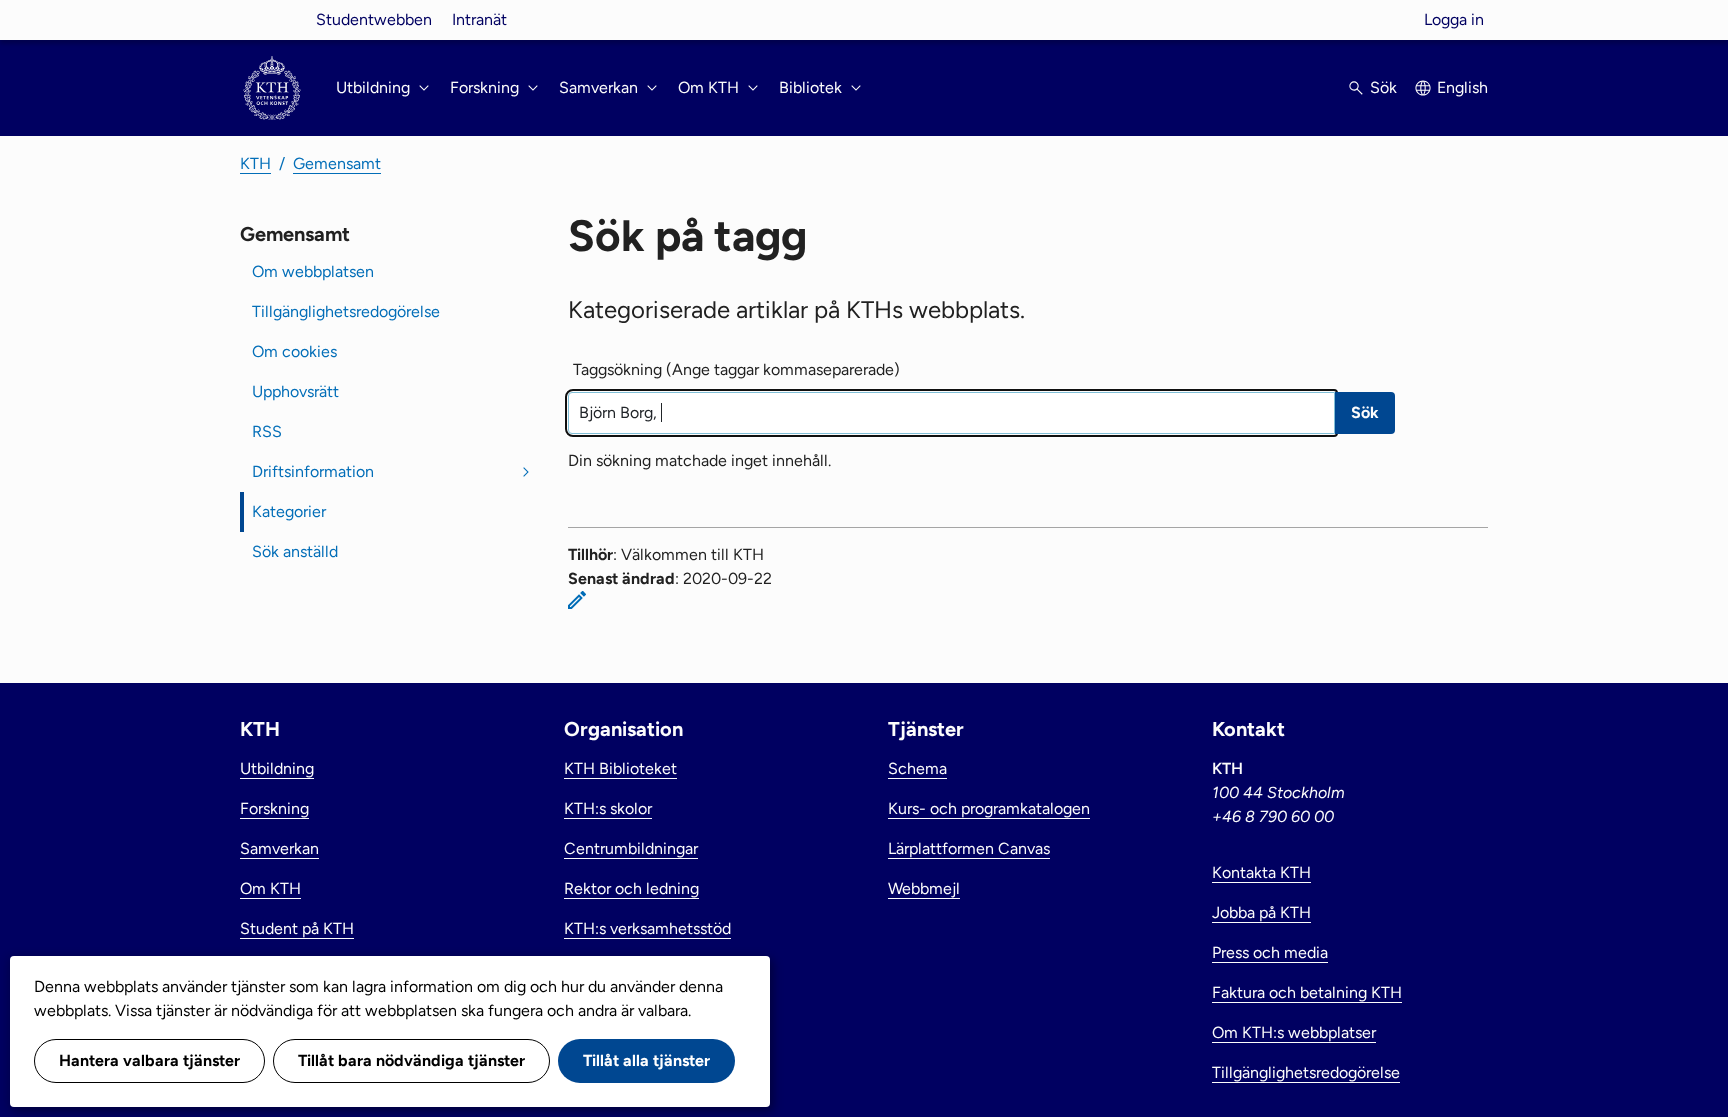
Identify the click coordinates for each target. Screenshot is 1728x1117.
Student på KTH (297, 928)
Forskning (274, 808)
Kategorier (289, 511)
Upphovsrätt (295, 391)
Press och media (1270, 952)
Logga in (1454, 19)
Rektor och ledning (631, 888)
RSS (267, 431)
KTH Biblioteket (620, 768)
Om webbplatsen (313, 271)
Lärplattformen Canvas (969, 848)
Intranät (479, 19)
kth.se (272, 19)
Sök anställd (295, 551)
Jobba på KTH (1261, 912)
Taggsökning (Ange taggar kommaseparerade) (736, 369)
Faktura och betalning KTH (1307, 992)
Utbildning (277, 768)
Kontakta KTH (1261, 872)
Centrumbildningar (631, 848)
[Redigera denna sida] (577, 600)
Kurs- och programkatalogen (989, 808)
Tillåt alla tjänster (646, 1060)
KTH (255, 163)
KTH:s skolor (608, 808)
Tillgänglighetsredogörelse (346, 311)
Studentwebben (374, 19)
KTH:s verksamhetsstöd (647, 928)
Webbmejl (924, 888)
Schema (917, 768)
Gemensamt (337, 163)
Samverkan (279, 848)
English (1462, 87)
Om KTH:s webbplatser (1294, 1032)
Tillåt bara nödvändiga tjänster (411, 1060)
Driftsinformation (313, 471)
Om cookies (294, 351)
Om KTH (270, 888)
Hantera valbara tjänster (149, 1060)
